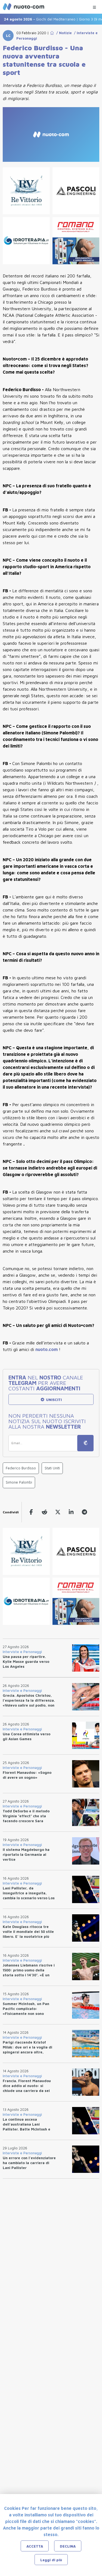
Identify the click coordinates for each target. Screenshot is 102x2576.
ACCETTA (35, 2546)
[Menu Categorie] (94, 6)
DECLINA (68, 2546)
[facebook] (31, 1512)
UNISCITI (53, 1400)
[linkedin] (71, 1512)
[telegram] (84, 1512)
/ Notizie (63, 33)
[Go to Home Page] (52, 33)
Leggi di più (51, 2560)
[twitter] (58, 1512)
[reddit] (44, 1512)
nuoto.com (47, 1349)
